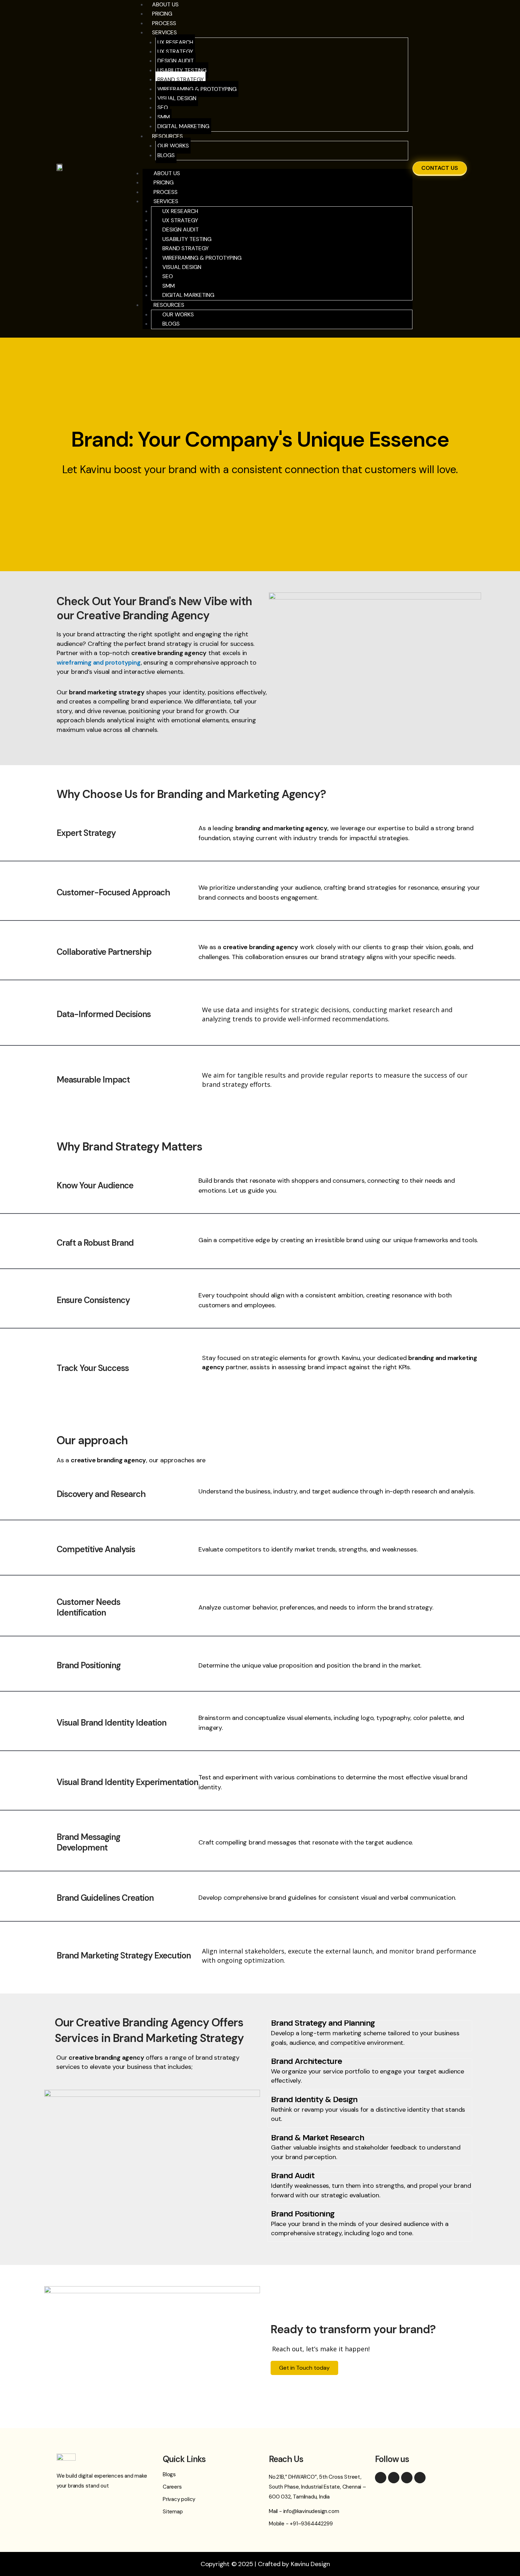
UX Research (175, 42)
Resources (167, 136)
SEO (163, 107)
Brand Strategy (181, 79)
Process (166, 192)
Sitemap (173, 2512)
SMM (164, 117)
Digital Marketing (183, 126)
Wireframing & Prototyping (197, 89)
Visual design (177, 98)
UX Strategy (175, 51)
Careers (172, 2487)
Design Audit (176, 61)
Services (164, 32)
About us (167, 173)
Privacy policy (179, 2499)
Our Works (173, 146)
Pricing (162, 14)
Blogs (166, 155)
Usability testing (182, 70)
